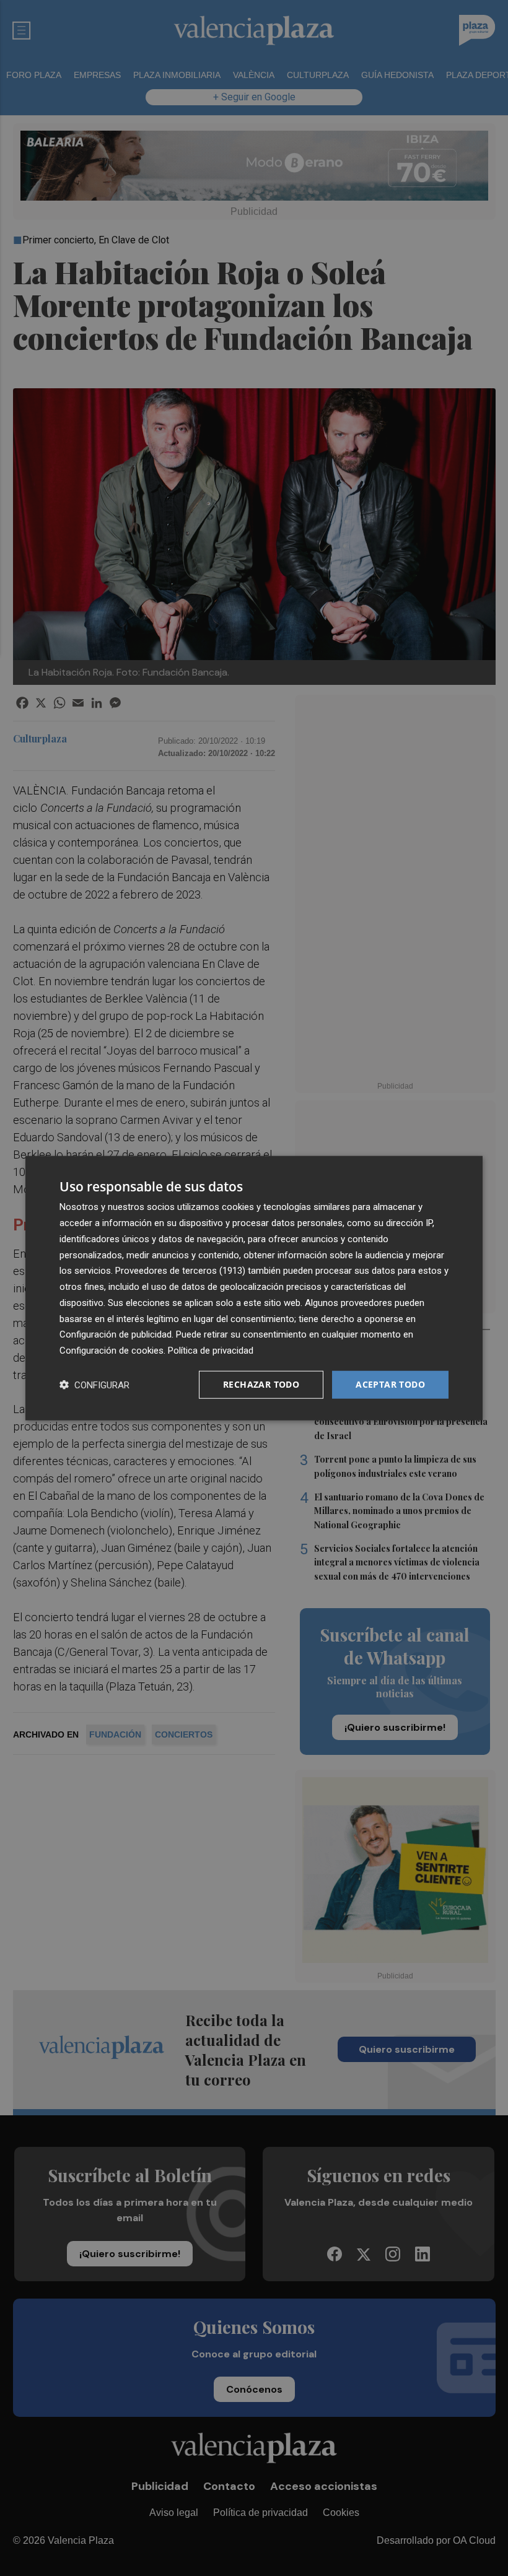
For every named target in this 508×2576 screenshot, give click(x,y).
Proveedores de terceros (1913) (180, 1271)
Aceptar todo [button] (390, 1384)
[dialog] (254, 1288)
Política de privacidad (211, 1351)
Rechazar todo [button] (261, 1384)
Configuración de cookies (112, 1351)
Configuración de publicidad (116, 1334)
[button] (94, 1384)
